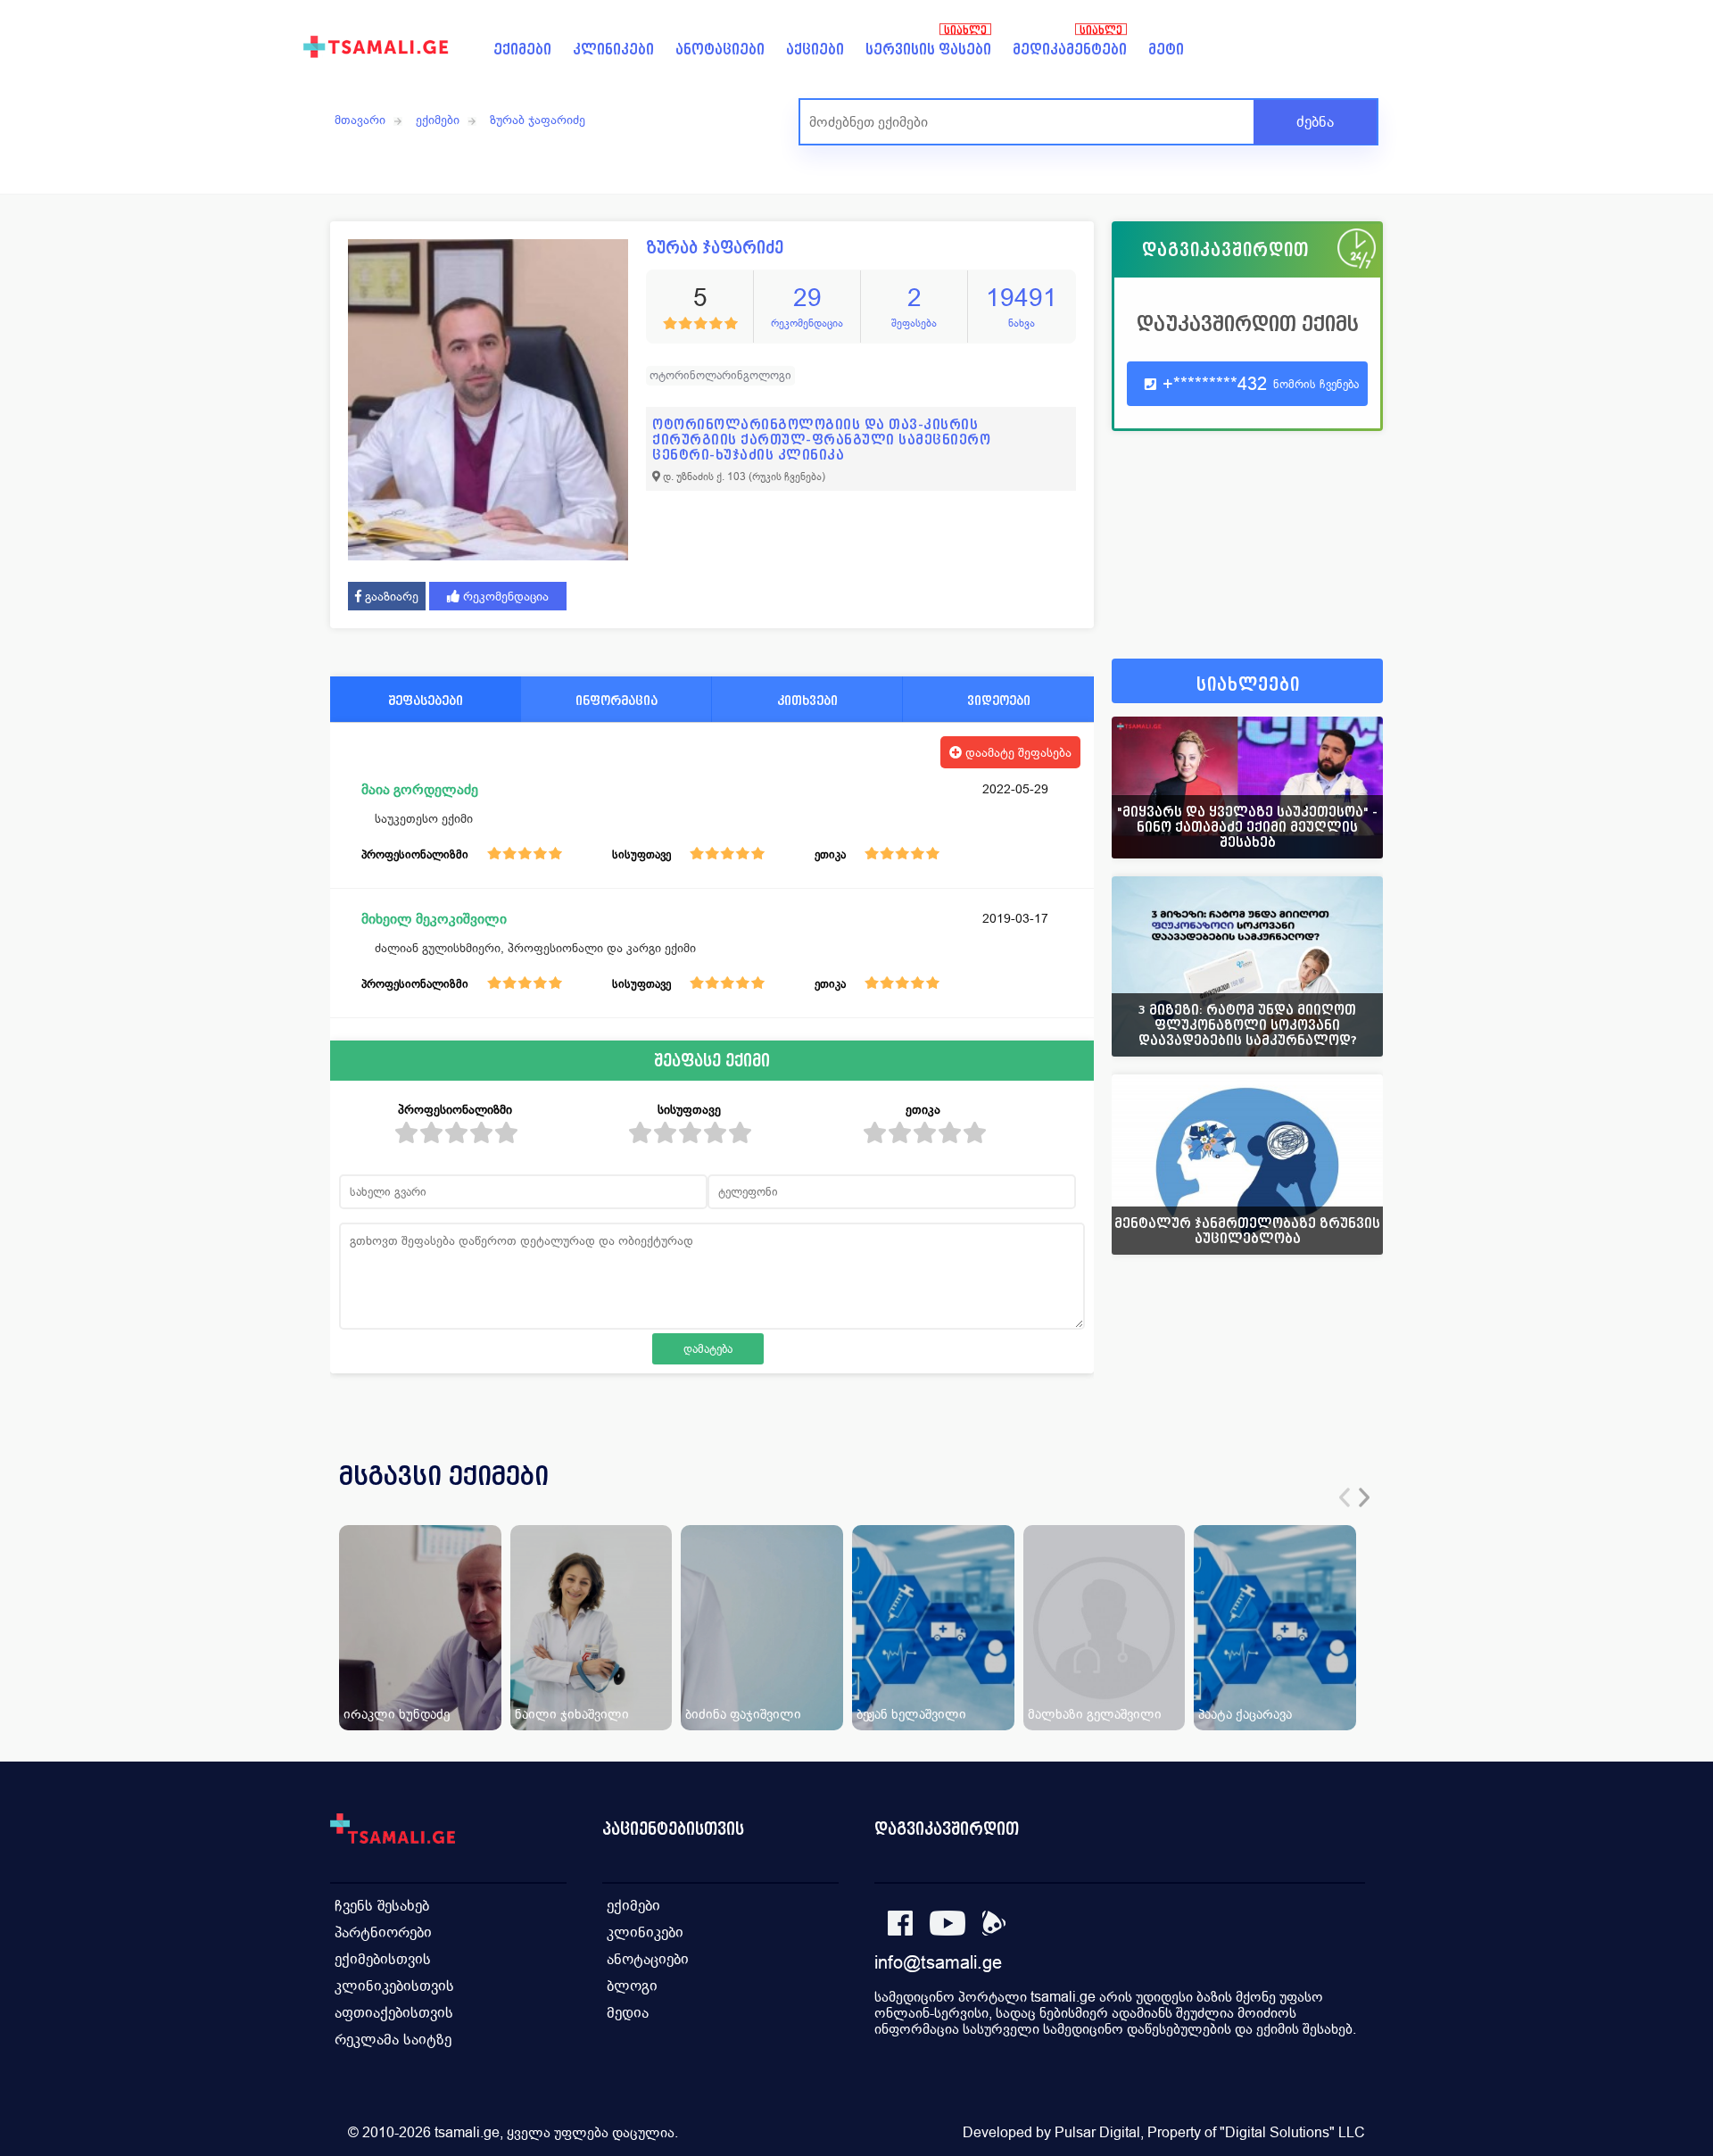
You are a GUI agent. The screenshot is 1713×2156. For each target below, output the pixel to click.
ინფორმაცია (617, 700)
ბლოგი (632, 1986)
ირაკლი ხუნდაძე (397, 1714)
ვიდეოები (999, 700)
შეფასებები (426, 700)
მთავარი (360, 120)
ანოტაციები (720, 50)
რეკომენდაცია (504, 596)
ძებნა (1315, 122)
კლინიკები (613, 50)
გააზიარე (390, 596)
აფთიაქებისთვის (394, 2013)
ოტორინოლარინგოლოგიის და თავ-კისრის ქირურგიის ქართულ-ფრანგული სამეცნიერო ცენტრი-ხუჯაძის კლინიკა (821, 439)
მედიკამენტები (1070, 50)
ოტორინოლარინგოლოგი (720, 375)
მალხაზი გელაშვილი (1095, 1714)
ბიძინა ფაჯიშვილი (743, 1714)
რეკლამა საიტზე (393, 2040)
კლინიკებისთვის (394, 1986)
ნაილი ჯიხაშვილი (572, 1714)
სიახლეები (1248, 685)
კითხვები (807, 700)
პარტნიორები (383, 1932)
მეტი (1166, 50)
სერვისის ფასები (928, 50)
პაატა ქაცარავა (1245, 1714)
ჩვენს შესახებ (382, 1906)
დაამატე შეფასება (1017, 752)
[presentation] (1345, 1497)
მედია (628, 2013)
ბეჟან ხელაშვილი (911, 1714)
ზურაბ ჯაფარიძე (538, 120)
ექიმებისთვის (383, 1959)
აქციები (815, 50)
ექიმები (522, 50)
